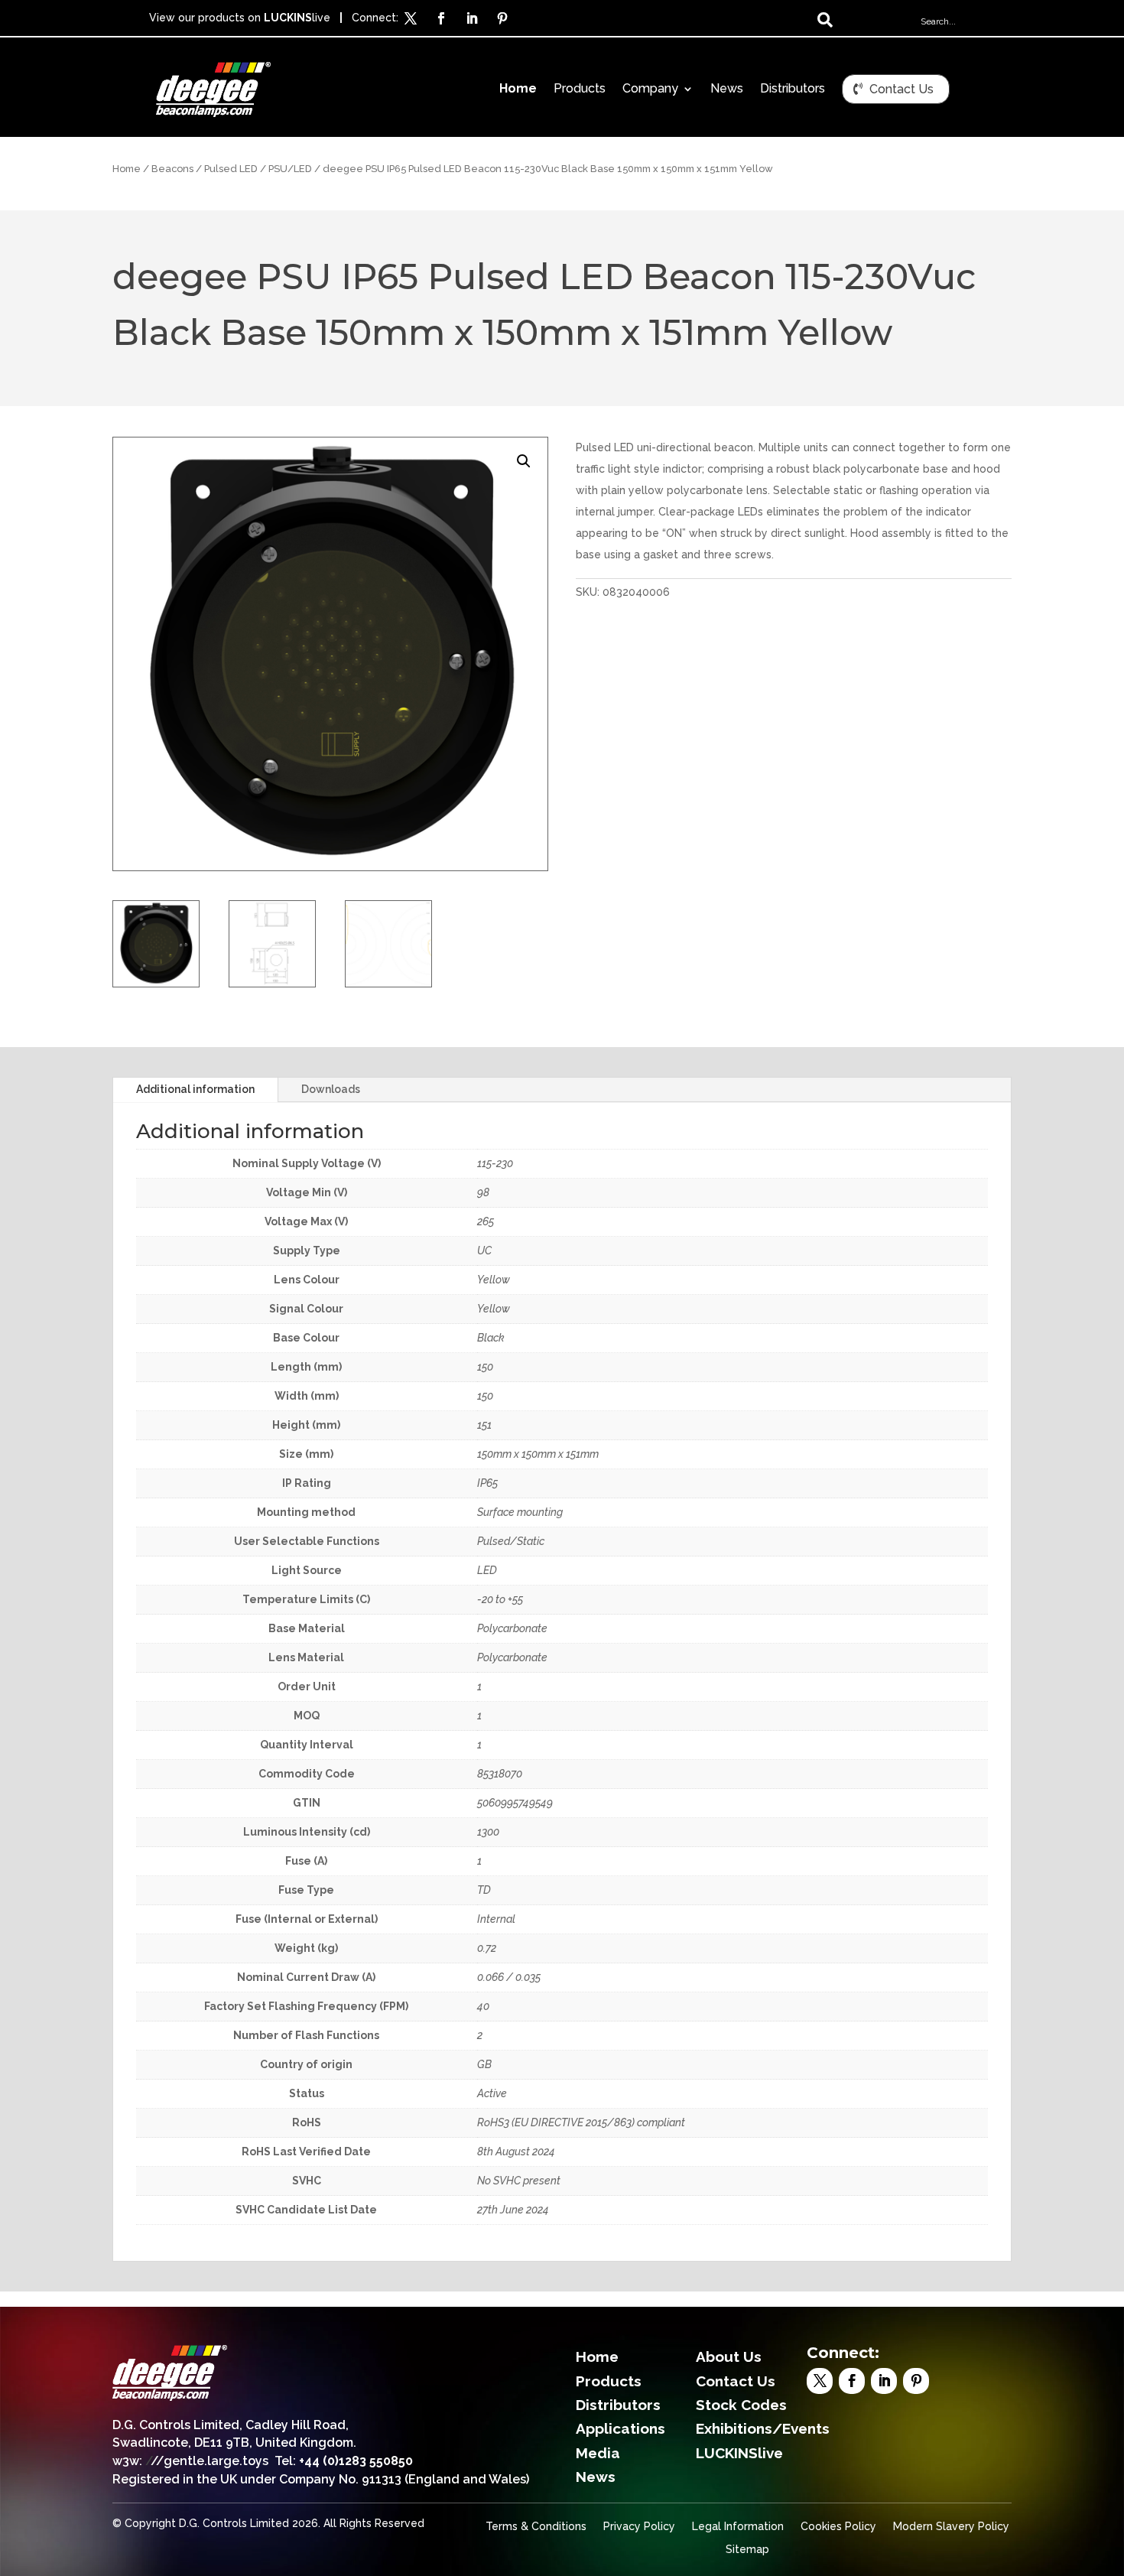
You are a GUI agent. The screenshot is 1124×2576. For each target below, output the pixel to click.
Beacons (172, 169)
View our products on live (240, 18)
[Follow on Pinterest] (502, 18)
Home (518, 89)
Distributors (793, 89)
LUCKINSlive (739, 2453)
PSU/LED (290, 169)
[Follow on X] (411, 18)
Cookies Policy (838, 2527)
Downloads (331, 1089)
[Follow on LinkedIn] (472, 18)
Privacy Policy (639, 2527)
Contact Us (901, 89)
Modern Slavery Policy (951, 2527)
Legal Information (738, 2527)
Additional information (195, 1089)
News (727, 89)
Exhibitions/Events (763, 2428)
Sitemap (747, 2550)
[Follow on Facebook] (441, 18)
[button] (524, 461)
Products (580, 89)
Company (650, 89)
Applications (620, 2428)
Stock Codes (741, 2405)
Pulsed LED (231, 169)
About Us (729, 2356)
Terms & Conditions (536, 2527)
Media (598, 2453)
